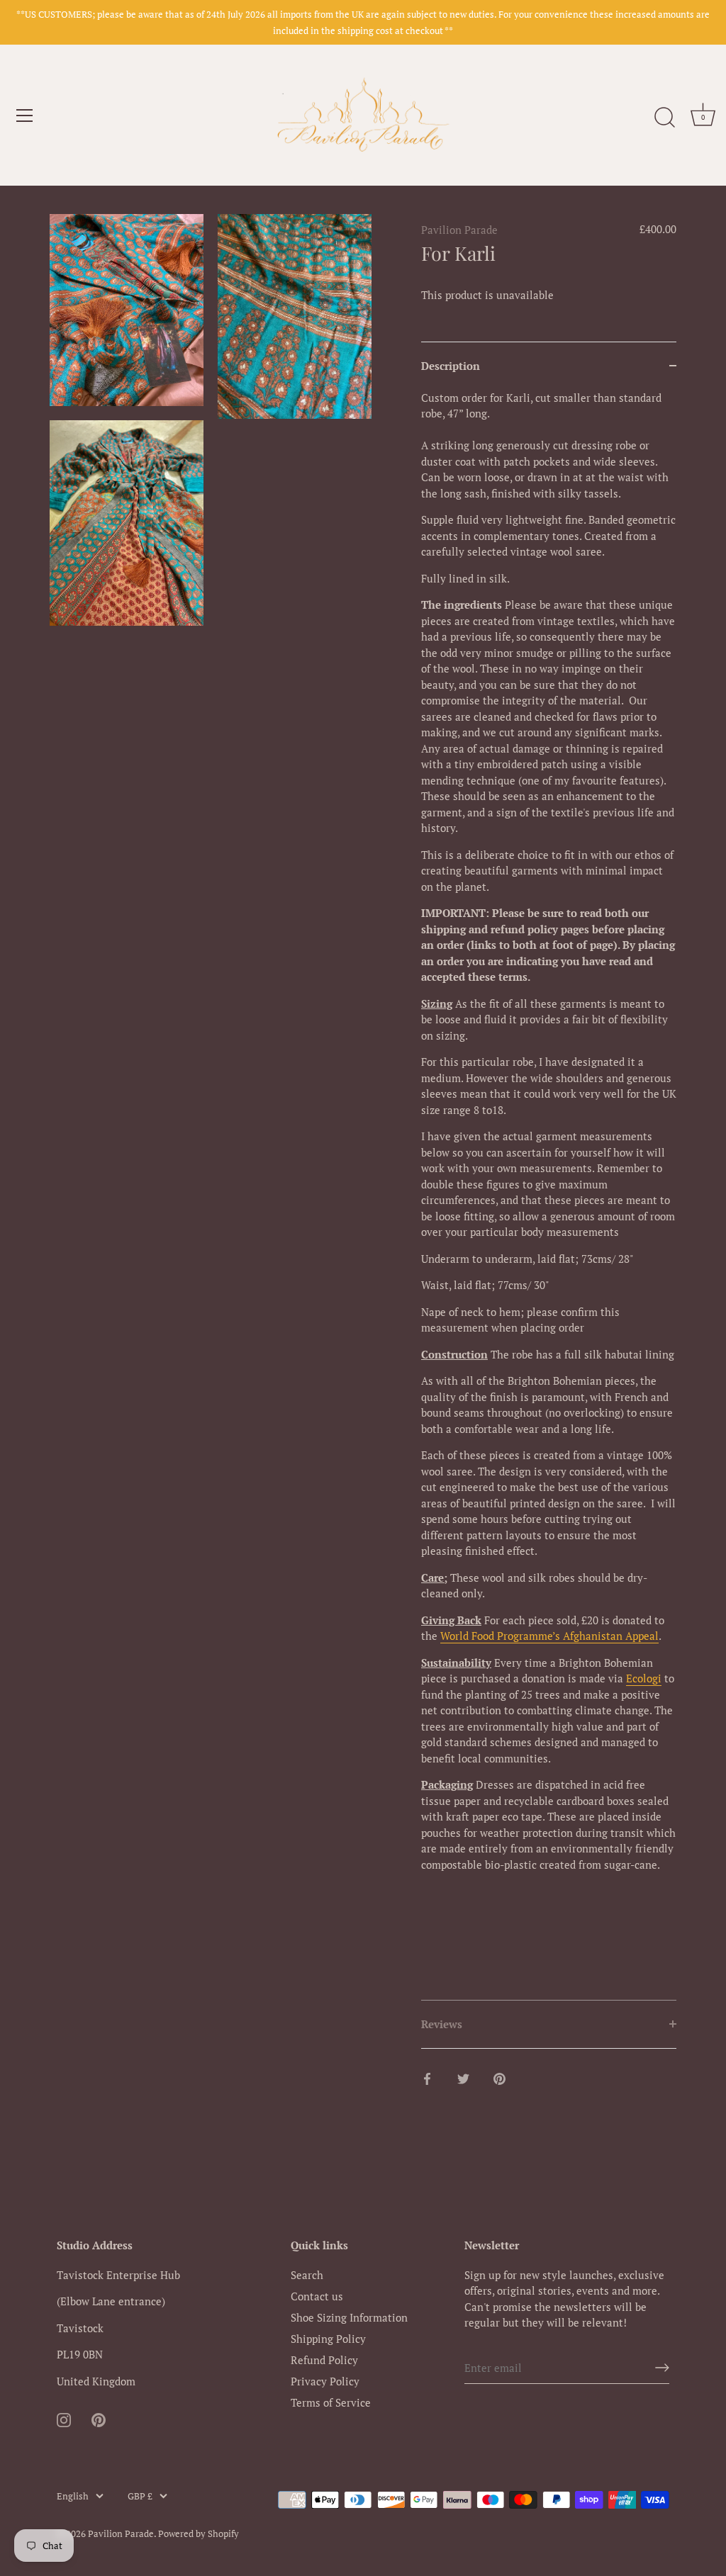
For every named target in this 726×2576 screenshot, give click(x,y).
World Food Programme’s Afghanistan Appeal (549, 1636)
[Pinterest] (99, 2418)
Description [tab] (451, 366)
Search (307, 2275)
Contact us (317, 2296)
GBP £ (140, 2497)
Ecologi (644, 1678)
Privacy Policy (325, 2381)
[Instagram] (64, 2418)
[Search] (664, 118)
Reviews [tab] (442, 2024)
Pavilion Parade (459, 230)
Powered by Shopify (199, 2534)
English (73, 2497)
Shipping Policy (328, 2339)
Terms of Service (331, 2402)
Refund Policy (324, 2360)
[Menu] (25, 116)
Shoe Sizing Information (349, 2317)
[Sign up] (662, 2368)
